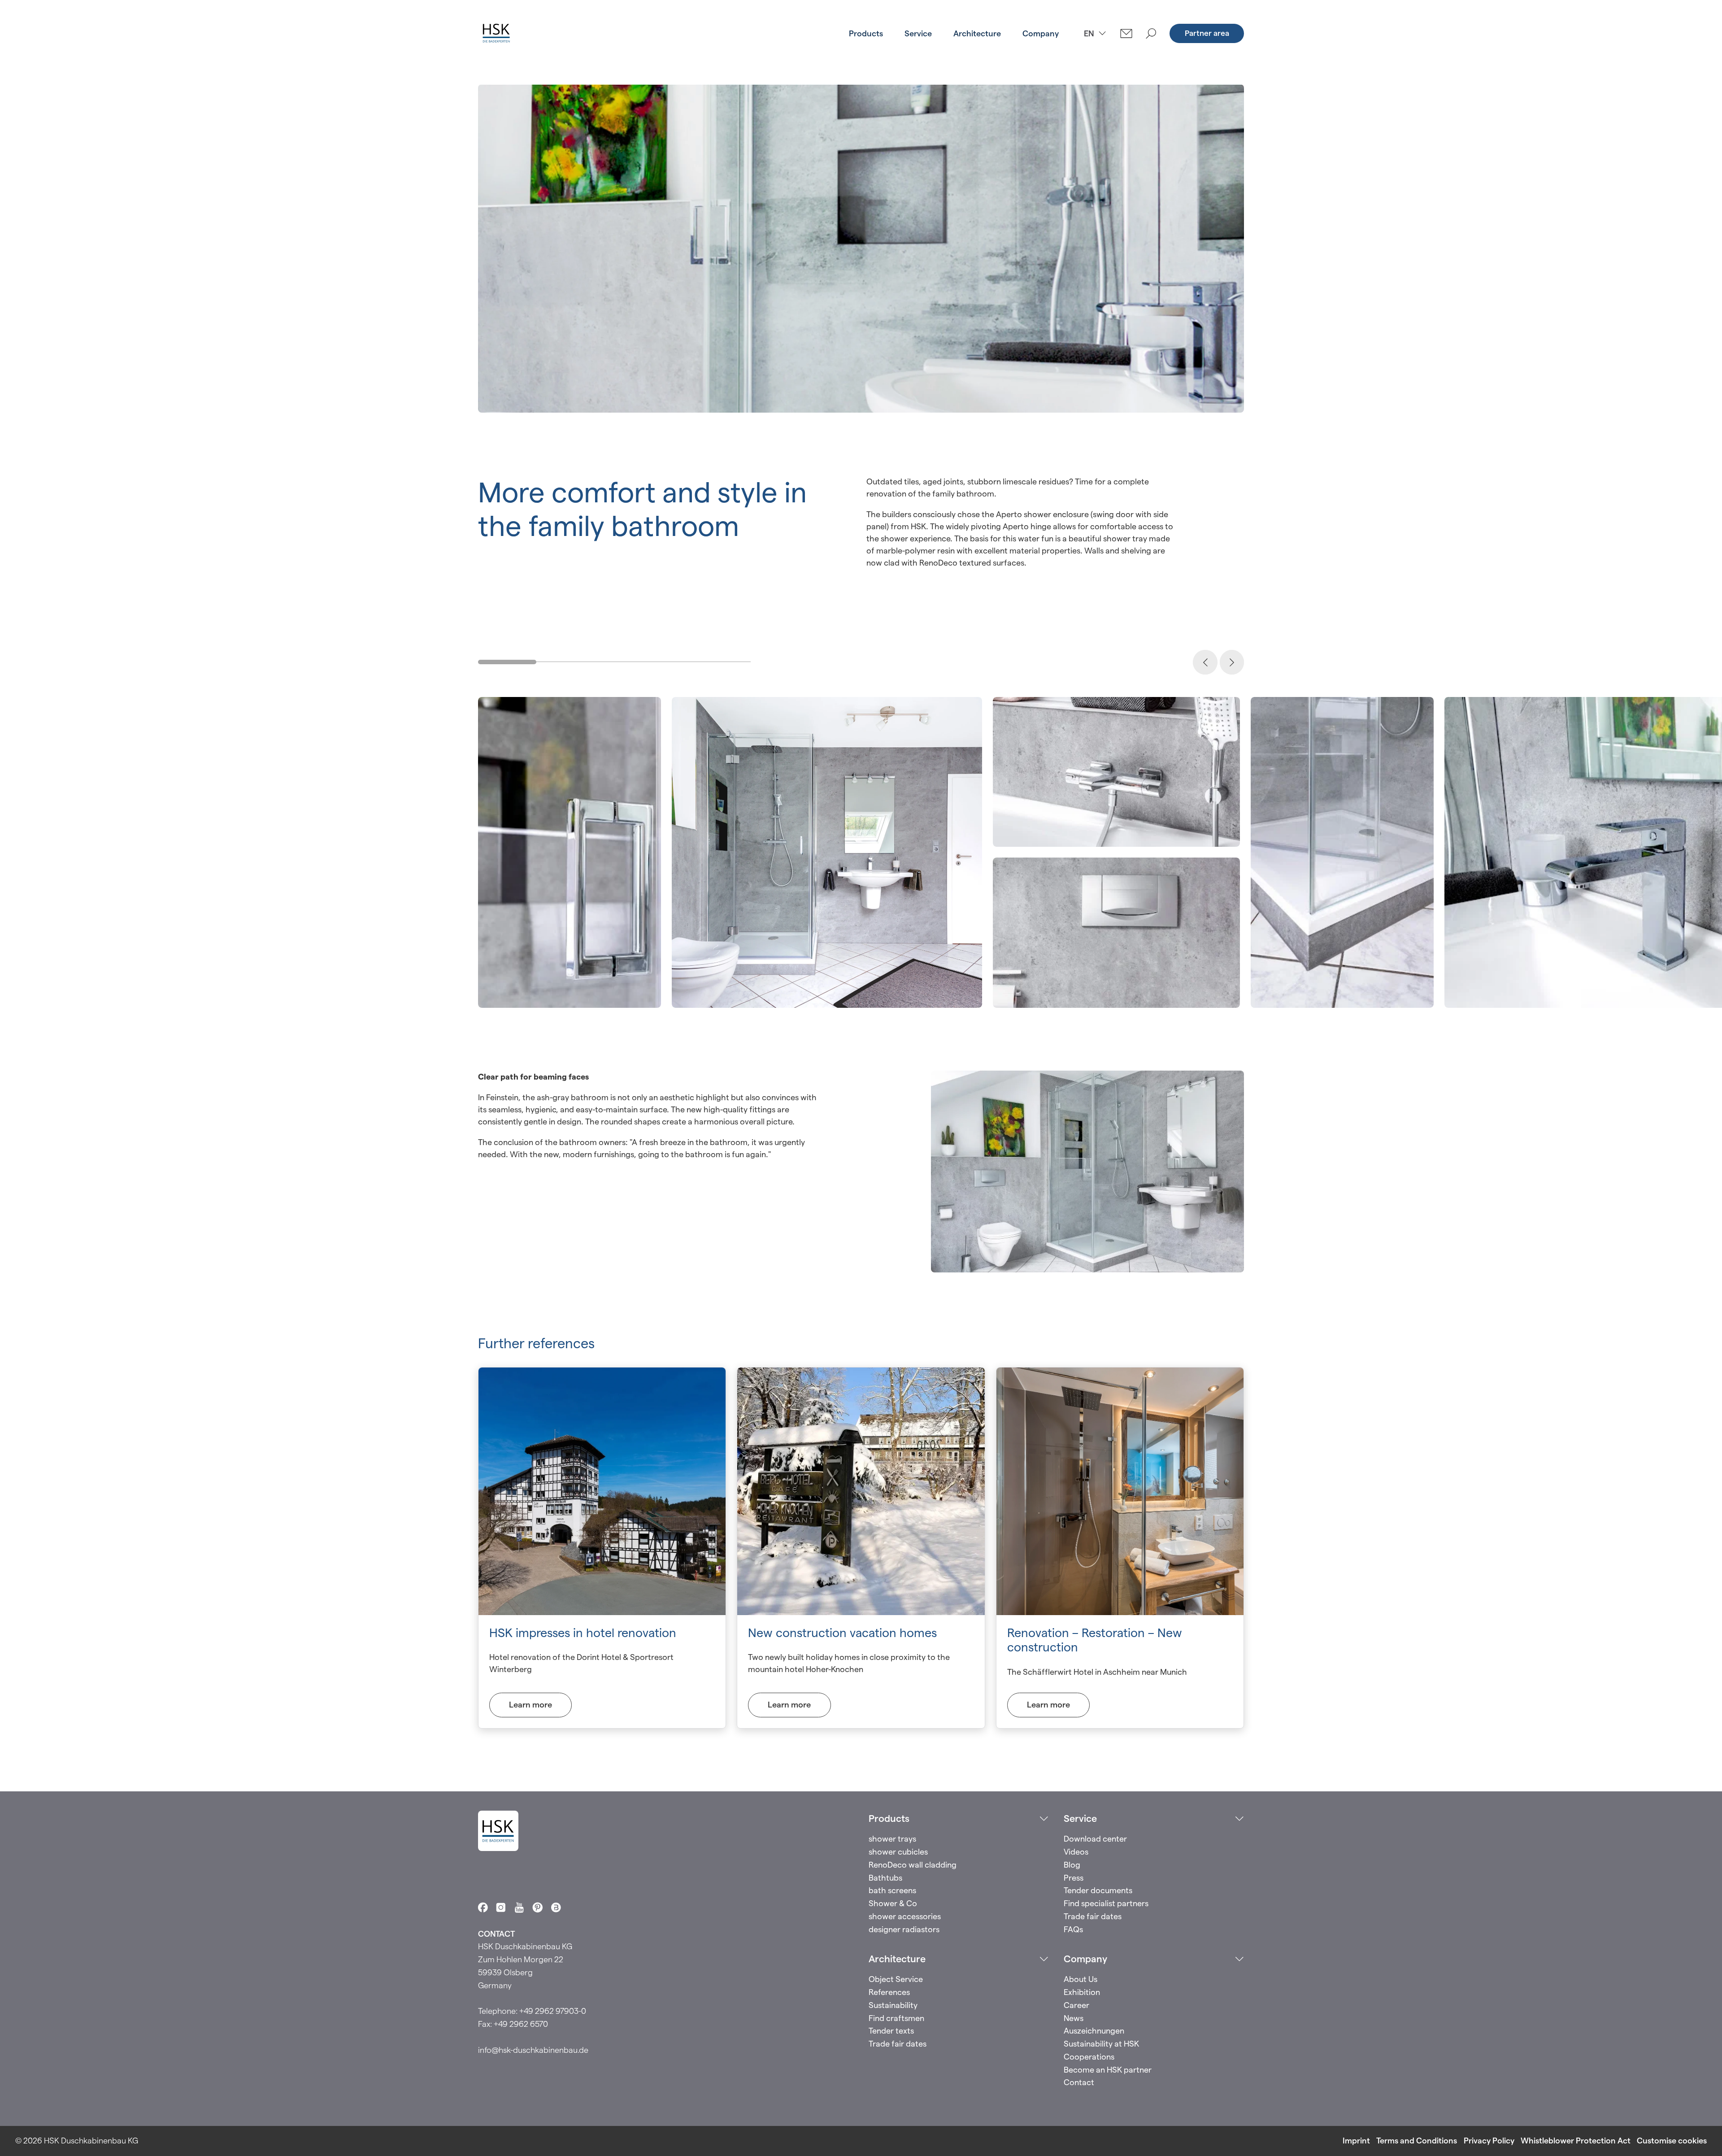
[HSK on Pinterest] (538, 1908)
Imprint (1356, 2141)
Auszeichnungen (1094, 2031)
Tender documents (1098, 1890)
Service (918, 33)
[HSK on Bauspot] (556, 1908)
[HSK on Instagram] (501, 1908)
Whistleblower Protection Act (1576, 2141)
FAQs (1073, 1929)
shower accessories (905, 1916)
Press (1074, 1878)
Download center (1095, 1839)
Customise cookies (1672, 2141)
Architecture (977, 33)
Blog (1072, 1865)
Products (866, 33)
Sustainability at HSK (1101, 2044)
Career (1076, 2005)
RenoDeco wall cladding (913, 1865)
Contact (1079, 2082)
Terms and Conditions (1417, 2141)
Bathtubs (885, 1878)
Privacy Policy (1489, 2141)
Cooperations (1089, 2057)
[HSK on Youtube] (519, 1908)
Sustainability (893, 2005)
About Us (1081, 1979)
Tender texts (891, 2031)
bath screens (892, 1890)
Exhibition (1082, 1992)
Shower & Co (893, 1903)
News (1074, 2018)
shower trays (892, 1839)
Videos (1076, 1852)
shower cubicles (898, 1852)
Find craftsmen (896, 2018)
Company (1041, 33)
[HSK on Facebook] (483, 1908)
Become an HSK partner (1108, 2070)
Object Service (896, 1979)
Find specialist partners (1106, 1903)
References (889, 1992)
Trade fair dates (1093, 1916)
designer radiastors (904, 1929)
